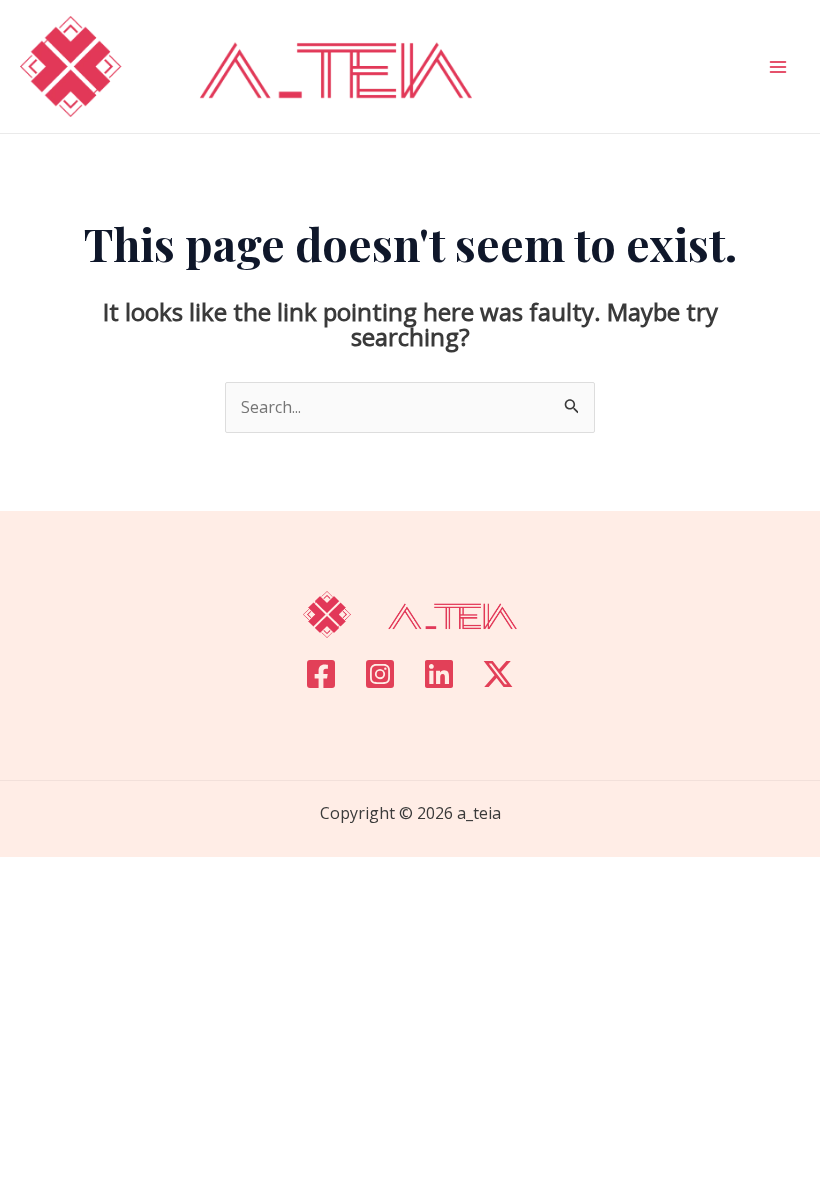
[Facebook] (321, 674)
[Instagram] (380, 674)
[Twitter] (498, 674)
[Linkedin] (439, 674)
